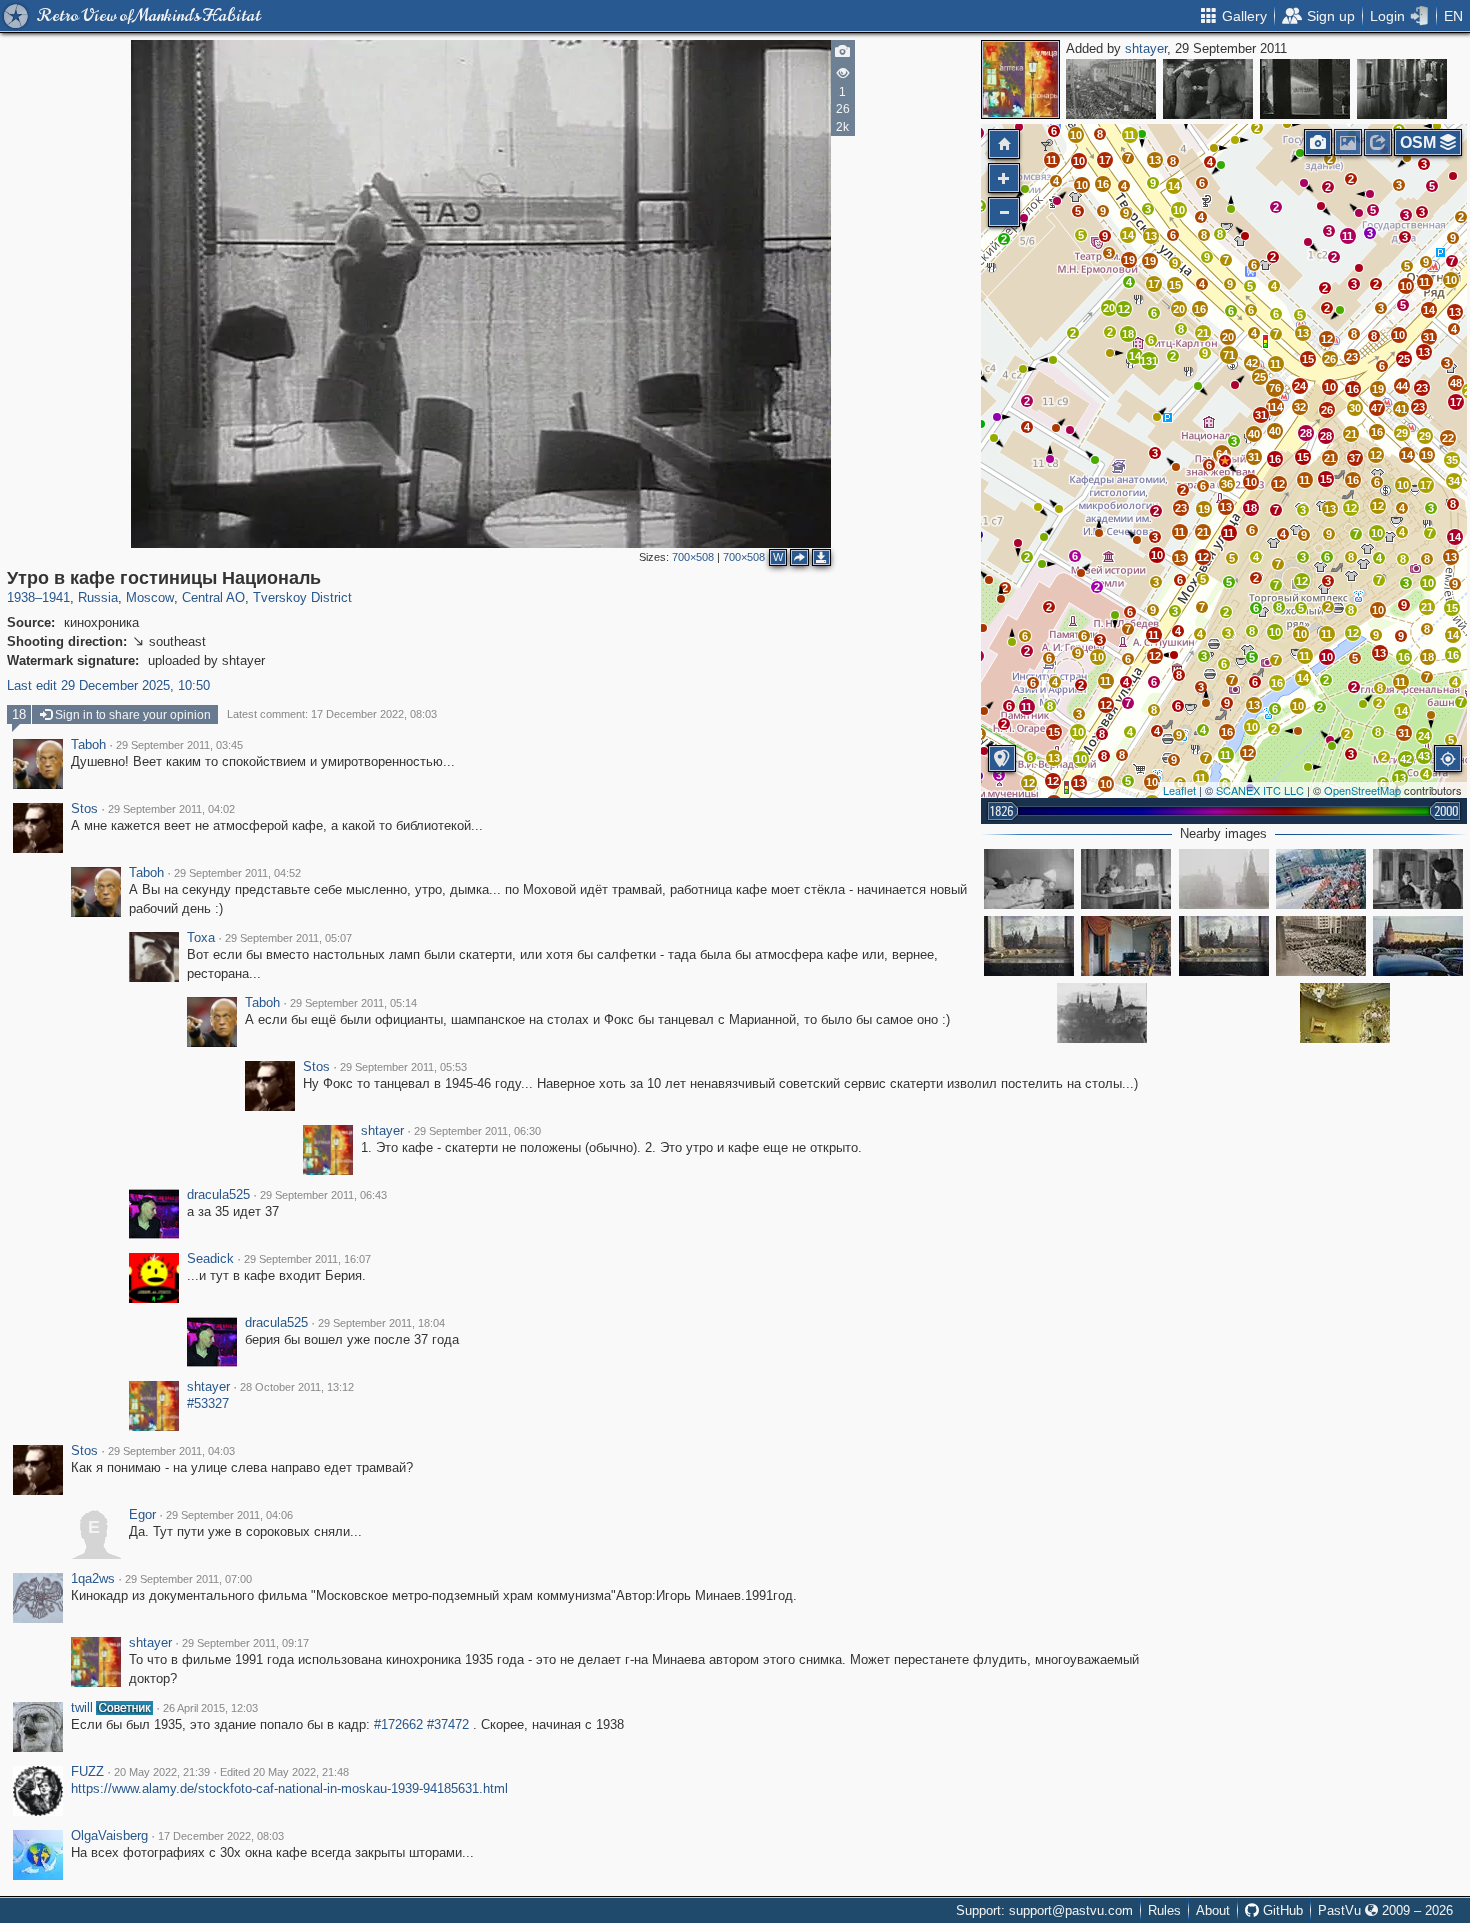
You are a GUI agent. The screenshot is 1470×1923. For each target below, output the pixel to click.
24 (1300, 386)
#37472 (448, 1724)
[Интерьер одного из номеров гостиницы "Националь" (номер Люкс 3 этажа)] (1126, 946)
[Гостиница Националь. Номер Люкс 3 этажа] (1345, 1013)
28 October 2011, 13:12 (297, 1387)
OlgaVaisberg (109, 1836)
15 (1308, 359)
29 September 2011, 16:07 (307, 1259)
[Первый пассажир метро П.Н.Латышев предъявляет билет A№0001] (1208, 89)
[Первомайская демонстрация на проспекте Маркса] (1321, 879)
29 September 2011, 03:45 (179, 745)
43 (1424, 756)
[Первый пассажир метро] (1402, 89)
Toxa (201, 938)
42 (1252, 363)
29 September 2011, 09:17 (245, 1643)
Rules (1164, 1910)
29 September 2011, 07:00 (188, 1579)
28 (1326, 436)
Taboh (88, 745)
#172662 (398, 1724)
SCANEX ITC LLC (1260, 790)
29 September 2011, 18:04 (381, 1323)
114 (1274, 407)
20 (1228, 337)
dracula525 (218, 1195)
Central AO (213, 597)
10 (1399, 335)
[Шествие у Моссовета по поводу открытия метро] (1111, 89)
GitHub (1281, 1910)
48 (1456, 383)
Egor (142, 1515)
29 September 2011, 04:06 (229, 1515)
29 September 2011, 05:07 (288, 938)
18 (1251, 508)
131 (1149, 361)
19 (1378, 389)
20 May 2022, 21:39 (162, 1772)
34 (1454, 481)
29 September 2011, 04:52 (237, 873)
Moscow (150, 597)
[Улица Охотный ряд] (1321, 946)
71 (1229, 355)
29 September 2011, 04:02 (171, 809)
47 (1377, 408)
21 (1351, 434)
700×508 (693, 557)
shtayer (1146, 48)
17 (1426, 485)
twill (82, 1708)
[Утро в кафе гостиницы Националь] (1225, 461)
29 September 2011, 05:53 (403, 1067)
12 (1376, 455)
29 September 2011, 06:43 (323, 1195)
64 (1222, 454)
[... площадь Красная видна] (1029, 946)
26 (1327, 410)
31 (1429, 337)
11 (1347, 236)
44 (1402, 386)
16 (1377, 432)
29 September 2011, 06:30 (477, 1131)
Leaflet (1179, 790)
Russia (98, 597)
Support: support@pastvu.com (1044, 1910)
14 (1429, 310)
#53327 (208, 1403)
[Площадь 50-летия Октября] (1418, 946)
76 (1275, 388)
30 (1355, 408)
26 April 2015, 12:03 (210, 1708)
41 (1401, 409)
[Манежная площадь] (1224, 879)
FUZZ (87, 1772)
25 (1404, 359)
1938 (21, 597)
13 (1455, 312)
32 (1300, 407)
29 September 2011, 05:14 (353, 1003)
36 (1227, 484)
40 (1254, 434)
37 (1355, 458)
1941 (56, 597)
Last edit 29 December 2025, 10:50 (108, 685)
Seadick (210, 1259)
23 (1422, 388)
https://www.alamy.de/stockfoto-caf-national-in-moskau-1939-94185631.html (289, 1788)
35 (1452, 460)
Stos (84, 809)
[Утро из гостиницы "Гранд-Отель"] (1305, 89)
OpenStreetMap (1362, 790)
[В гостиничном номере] (1029, 879)
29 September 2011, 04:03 (171, 1451)
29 (1402, 433)
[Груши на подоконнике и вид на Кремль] (1224, 946)
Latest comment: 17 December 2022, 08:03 (332, 714)
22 (1448, 438)
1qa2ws (93, 1579)
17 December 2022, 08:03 (221, 1836)
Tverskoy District (302, 597)
